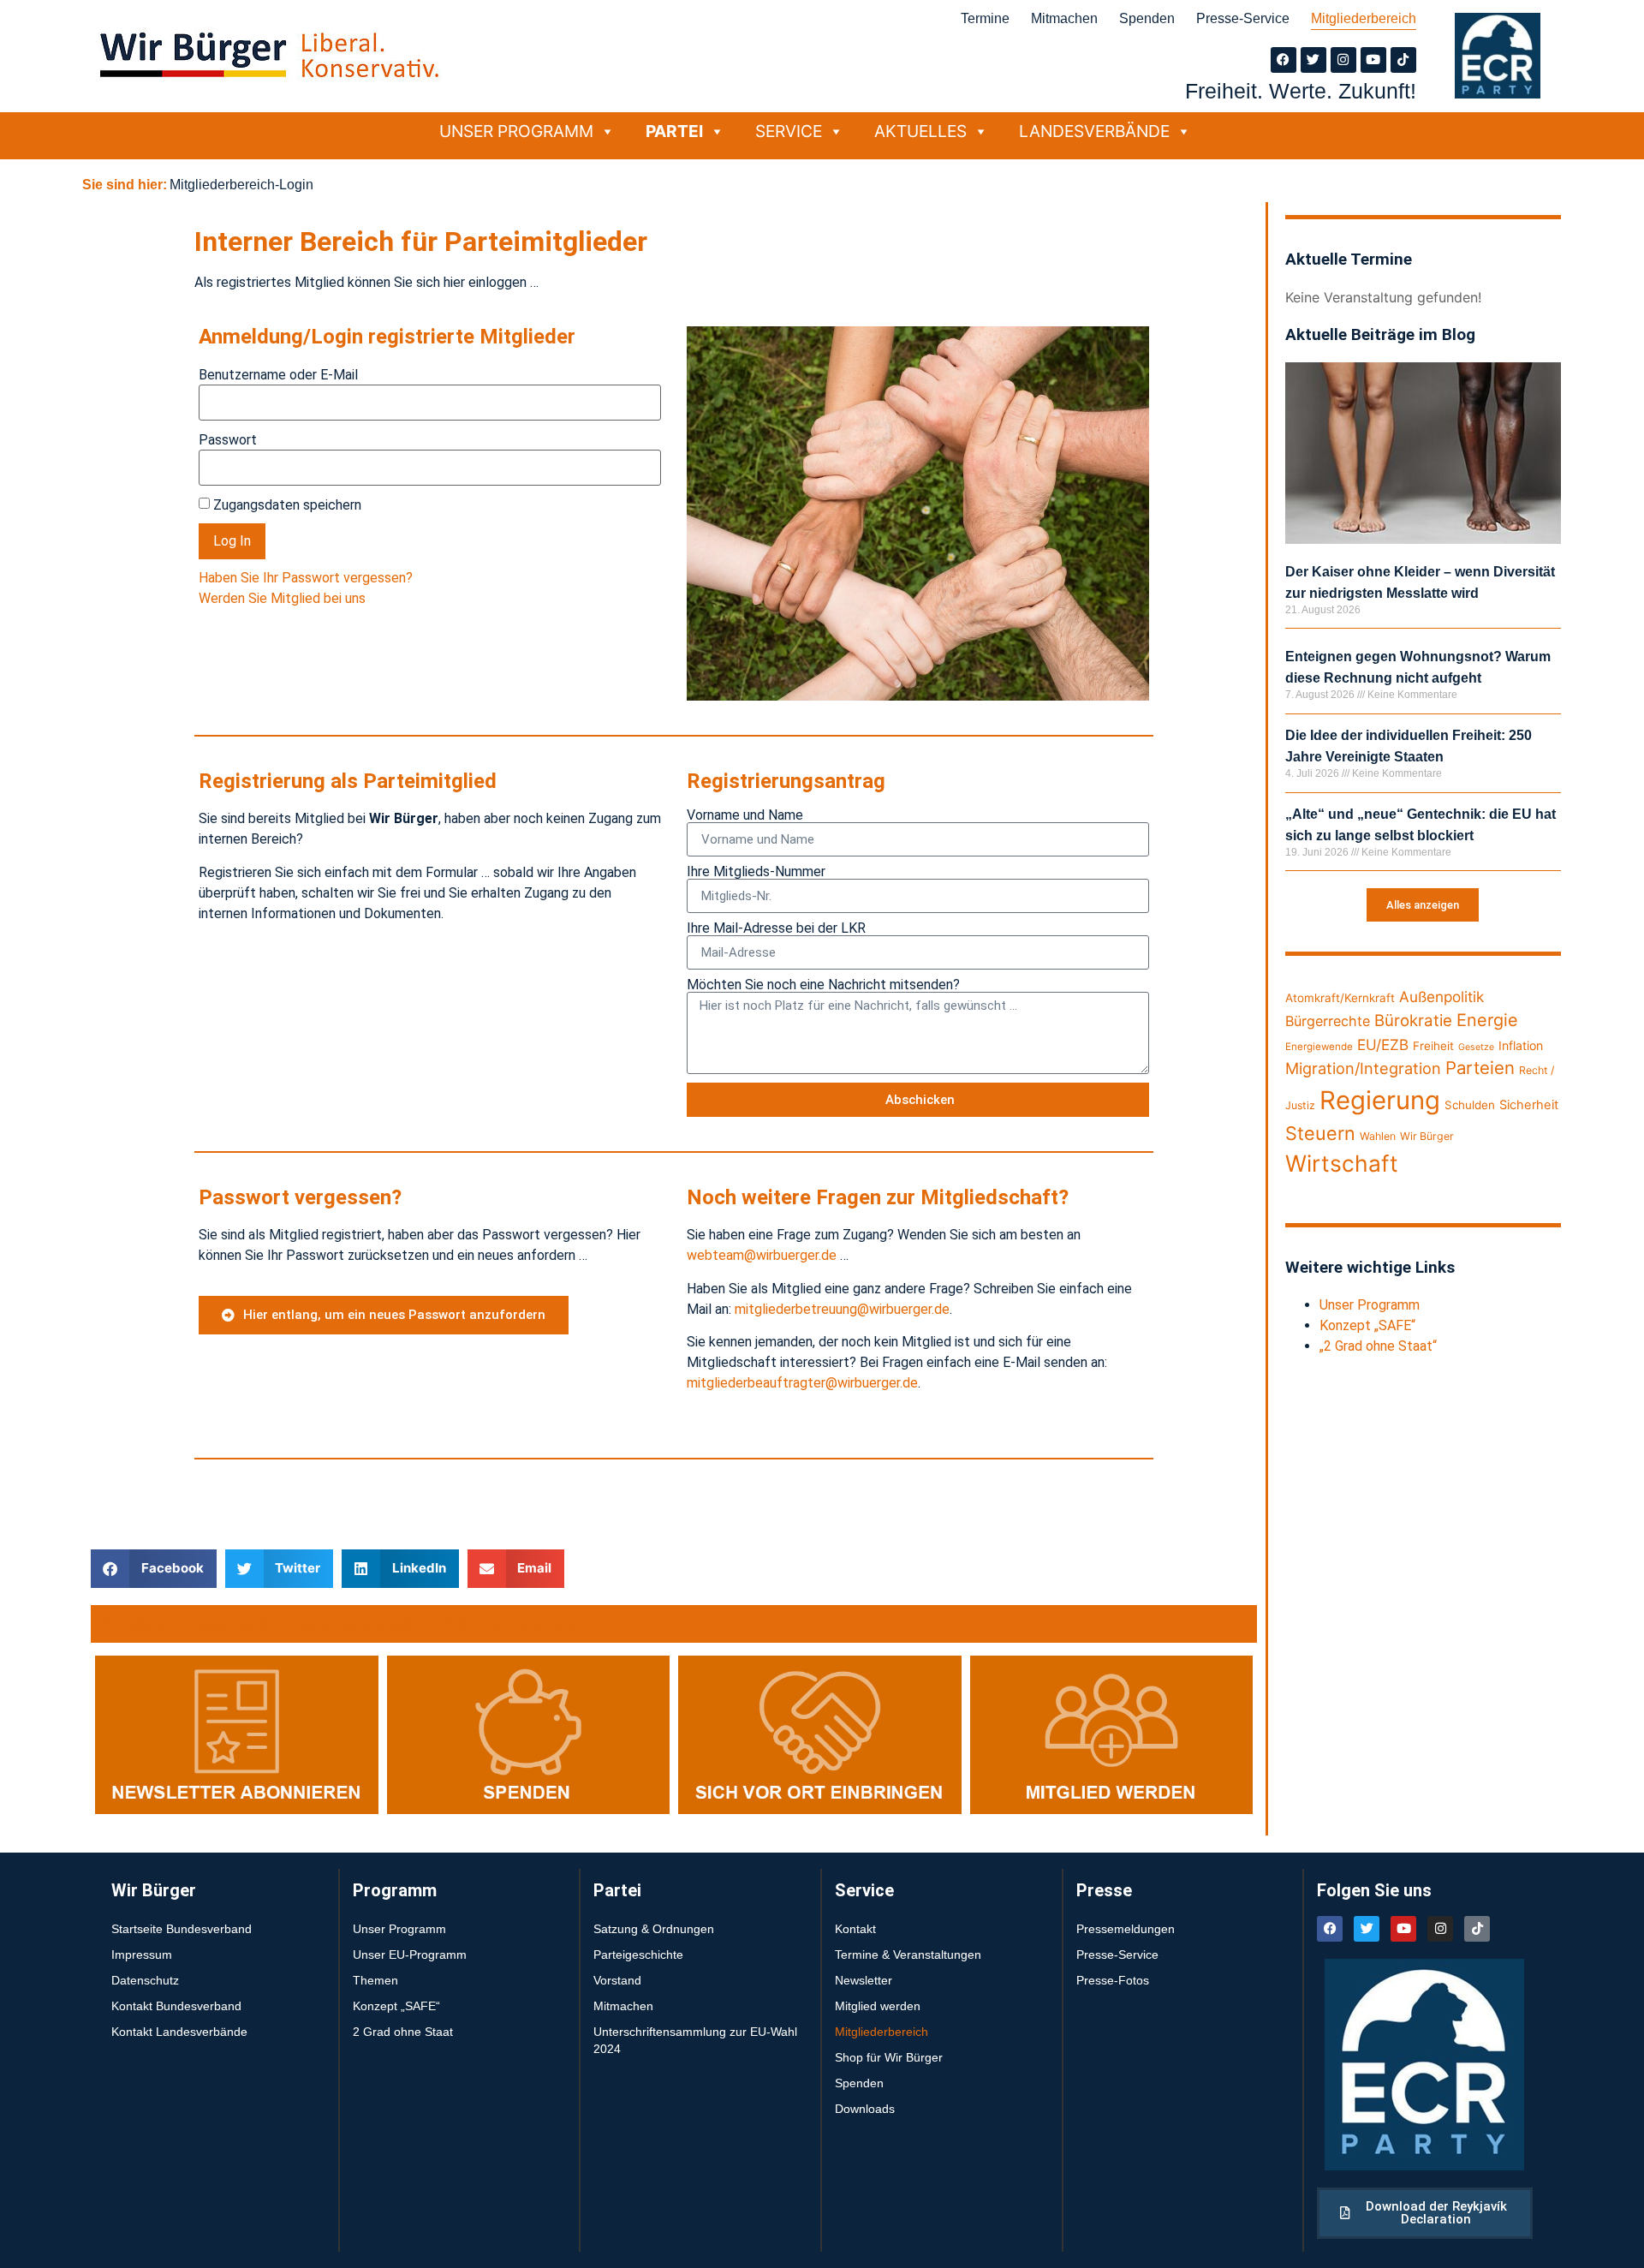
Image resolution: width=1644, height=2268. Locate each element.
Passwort (228, 440)
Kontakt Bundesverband (176, 2006)
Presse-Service (1243, 18)
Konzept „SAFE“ (1367, 1325)
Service (789, 131)
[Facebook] (1284, 60)
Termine (985, 18)
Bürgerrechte (1328, 1021)
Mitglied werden (878, 2006)
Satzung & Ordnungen (654, 1929)
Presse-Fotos (1113, 1980)
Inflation (1521, 1045)
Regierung (1380, 1100)
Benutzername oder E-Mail (278, 375)
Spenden (1147, 18)
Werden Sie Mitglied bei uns (282, 598)
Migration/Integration (1363, 1068)
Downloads (865, 2109)
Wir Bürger (1427, 1136)
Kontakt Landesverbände (179, 2032)
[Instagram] (1343, 60)
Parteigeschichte (638, 1955)
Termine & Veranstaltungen (908, 1955)
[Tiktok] (1403, 60)
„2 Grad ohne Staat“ (1378, 1346)
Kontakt (855, 1929)
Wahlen (1378, 1136)
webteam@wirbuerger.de (762, 1255)
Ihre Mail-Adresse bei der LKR (776, 928)
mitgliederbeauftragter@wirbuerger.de (802, 1383)
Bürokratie (1413, 1020)
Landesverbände (1094, 131)
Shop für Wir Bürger (889, 2057)
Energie (1487, 1020)
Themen (375, 1980)
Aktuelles (920, 131)
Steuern (1320, 1133)
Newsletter (864, 1980)
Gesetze (1476, 1047)
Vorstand (617, 1980)
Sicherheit (1529, 1105)
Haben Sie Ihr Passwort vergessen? (306, 578)
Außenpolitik (1441, 997)
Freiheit (1433, 1046)
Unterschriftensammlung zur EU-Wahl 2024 (695, 2040)
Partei (674, 131)
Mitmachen (1064, 18)
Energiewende (1319, 1047)
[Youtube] (1373, 60)
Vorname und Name (745, 815)
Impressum (142, 1955)
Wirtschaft (1342, 1163)
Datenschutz (145, 1980)
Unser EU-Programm (410, 1955)
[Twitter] (1313, 60)
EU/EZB (1383, 1044)
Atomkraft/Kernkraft (1340, 998)
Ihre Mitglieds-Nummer (756, 872)
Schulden (1470, 1105)
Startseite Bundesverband (182, 1929)
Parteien (1480, 1068)
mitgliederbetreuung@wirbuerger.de (842, 1309)
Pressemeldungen (1126, 1929)
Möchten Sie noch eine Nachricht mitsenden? (823, 985)
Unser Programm (516, 131)
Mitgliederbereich (1364, 18)
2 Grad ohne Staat (403, 2032)
